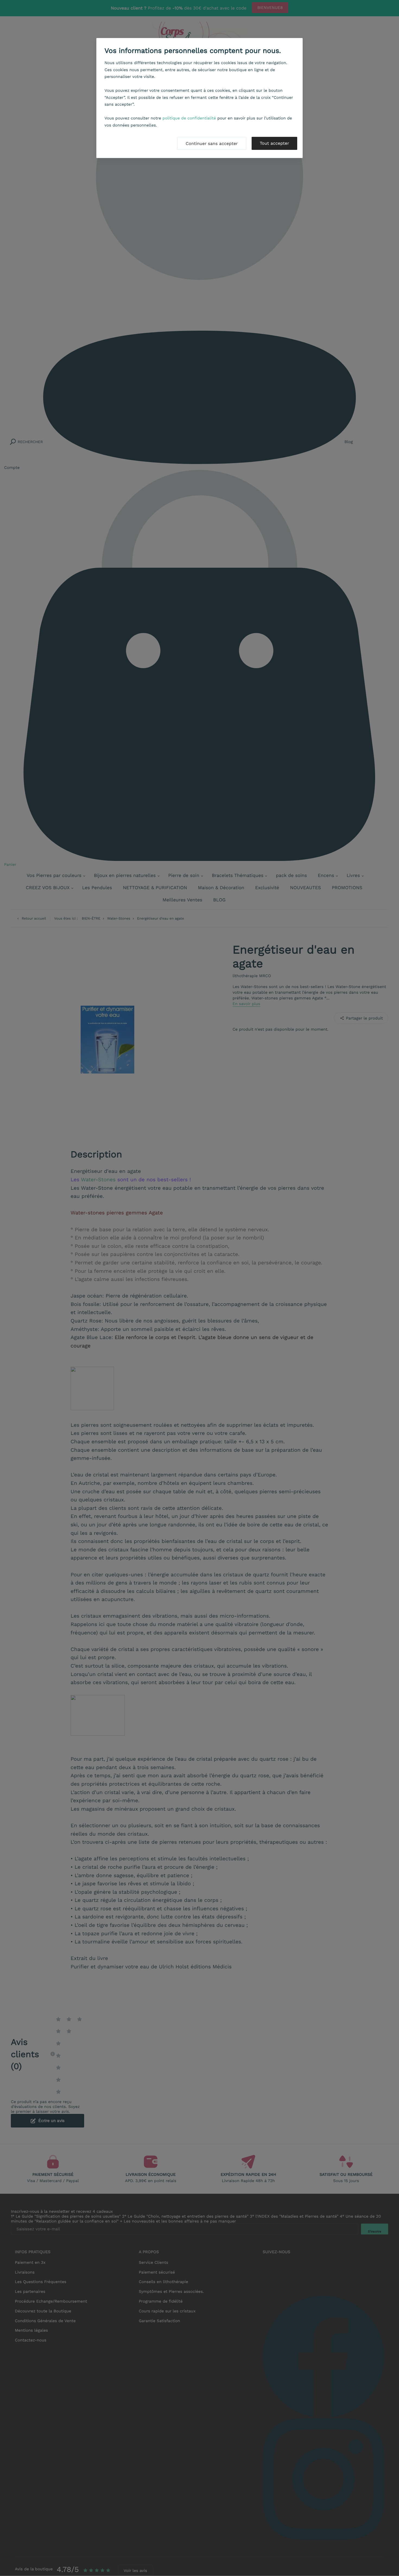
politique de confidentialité (189, 118)
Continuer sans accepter (212, 143)
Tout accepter (274, 143)
